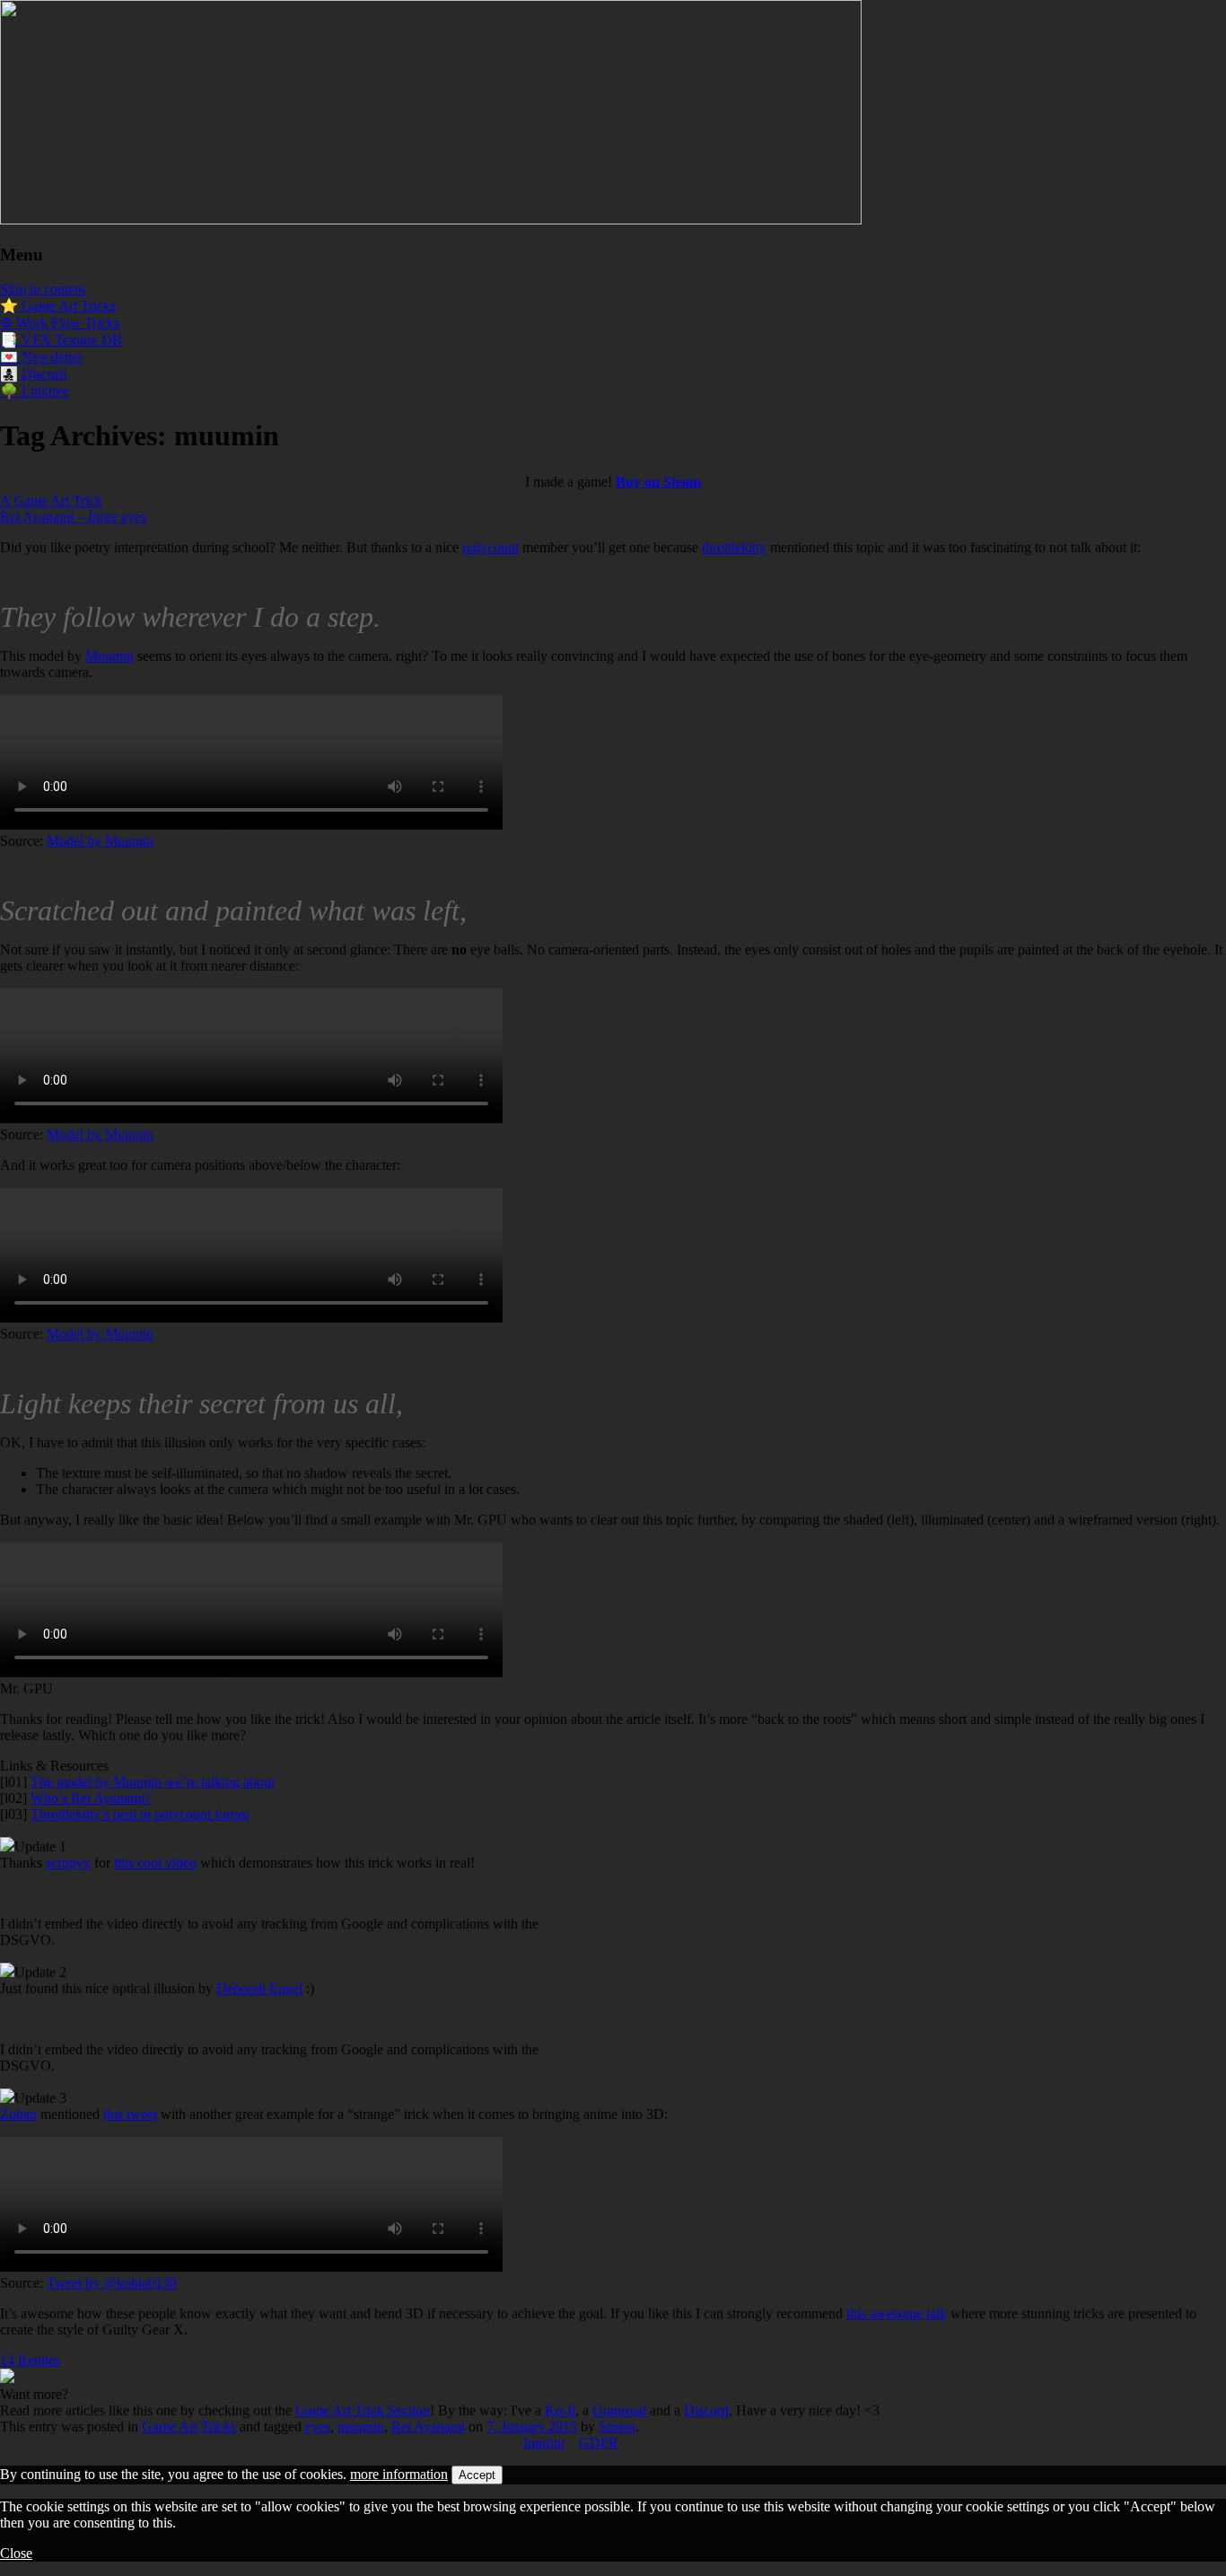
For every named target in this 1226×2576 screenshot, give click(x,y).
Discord (706, 2410)
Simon (617, 2427)
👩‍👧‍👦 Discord (33, 374)
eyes (318, 2427)
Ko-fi (560, 2410)
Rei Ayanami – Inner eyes (73, 517)
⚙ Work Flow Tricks (60, 323)
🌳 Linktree (35, 391)
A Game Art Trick (51, 501)
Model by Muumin (100, 841)
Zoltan (18, 2114)
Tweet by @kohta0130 (112, 2283)
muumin (361, 2427)
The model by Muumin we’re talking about (153, 1782)
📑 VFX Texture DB (61, 340)
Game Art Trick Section (363, 2410)
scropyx (68, 1863)
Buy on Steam (658, 482)
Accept (477, 2475)
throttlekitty (734, 547)
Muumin (109, 656)
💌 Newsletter (41, 357)
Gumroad (619, 2410)
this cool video (155, 1863)
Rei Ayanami (428, 2427)
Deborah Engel (259, 1988)
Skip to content (43, 289)
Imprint (544, 2443)
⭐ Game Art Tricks (58, 306)
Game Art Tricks (189, 2427)
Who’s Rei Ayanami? (91, 1798)
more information (399, 2474)
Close (16, 2553)
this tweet (130, 2114)
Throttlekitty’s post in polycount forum (140, 1814)
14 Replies (30, 2360)
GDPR (599, 2443)
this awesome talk (897, 2313)
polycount (490, 547)
